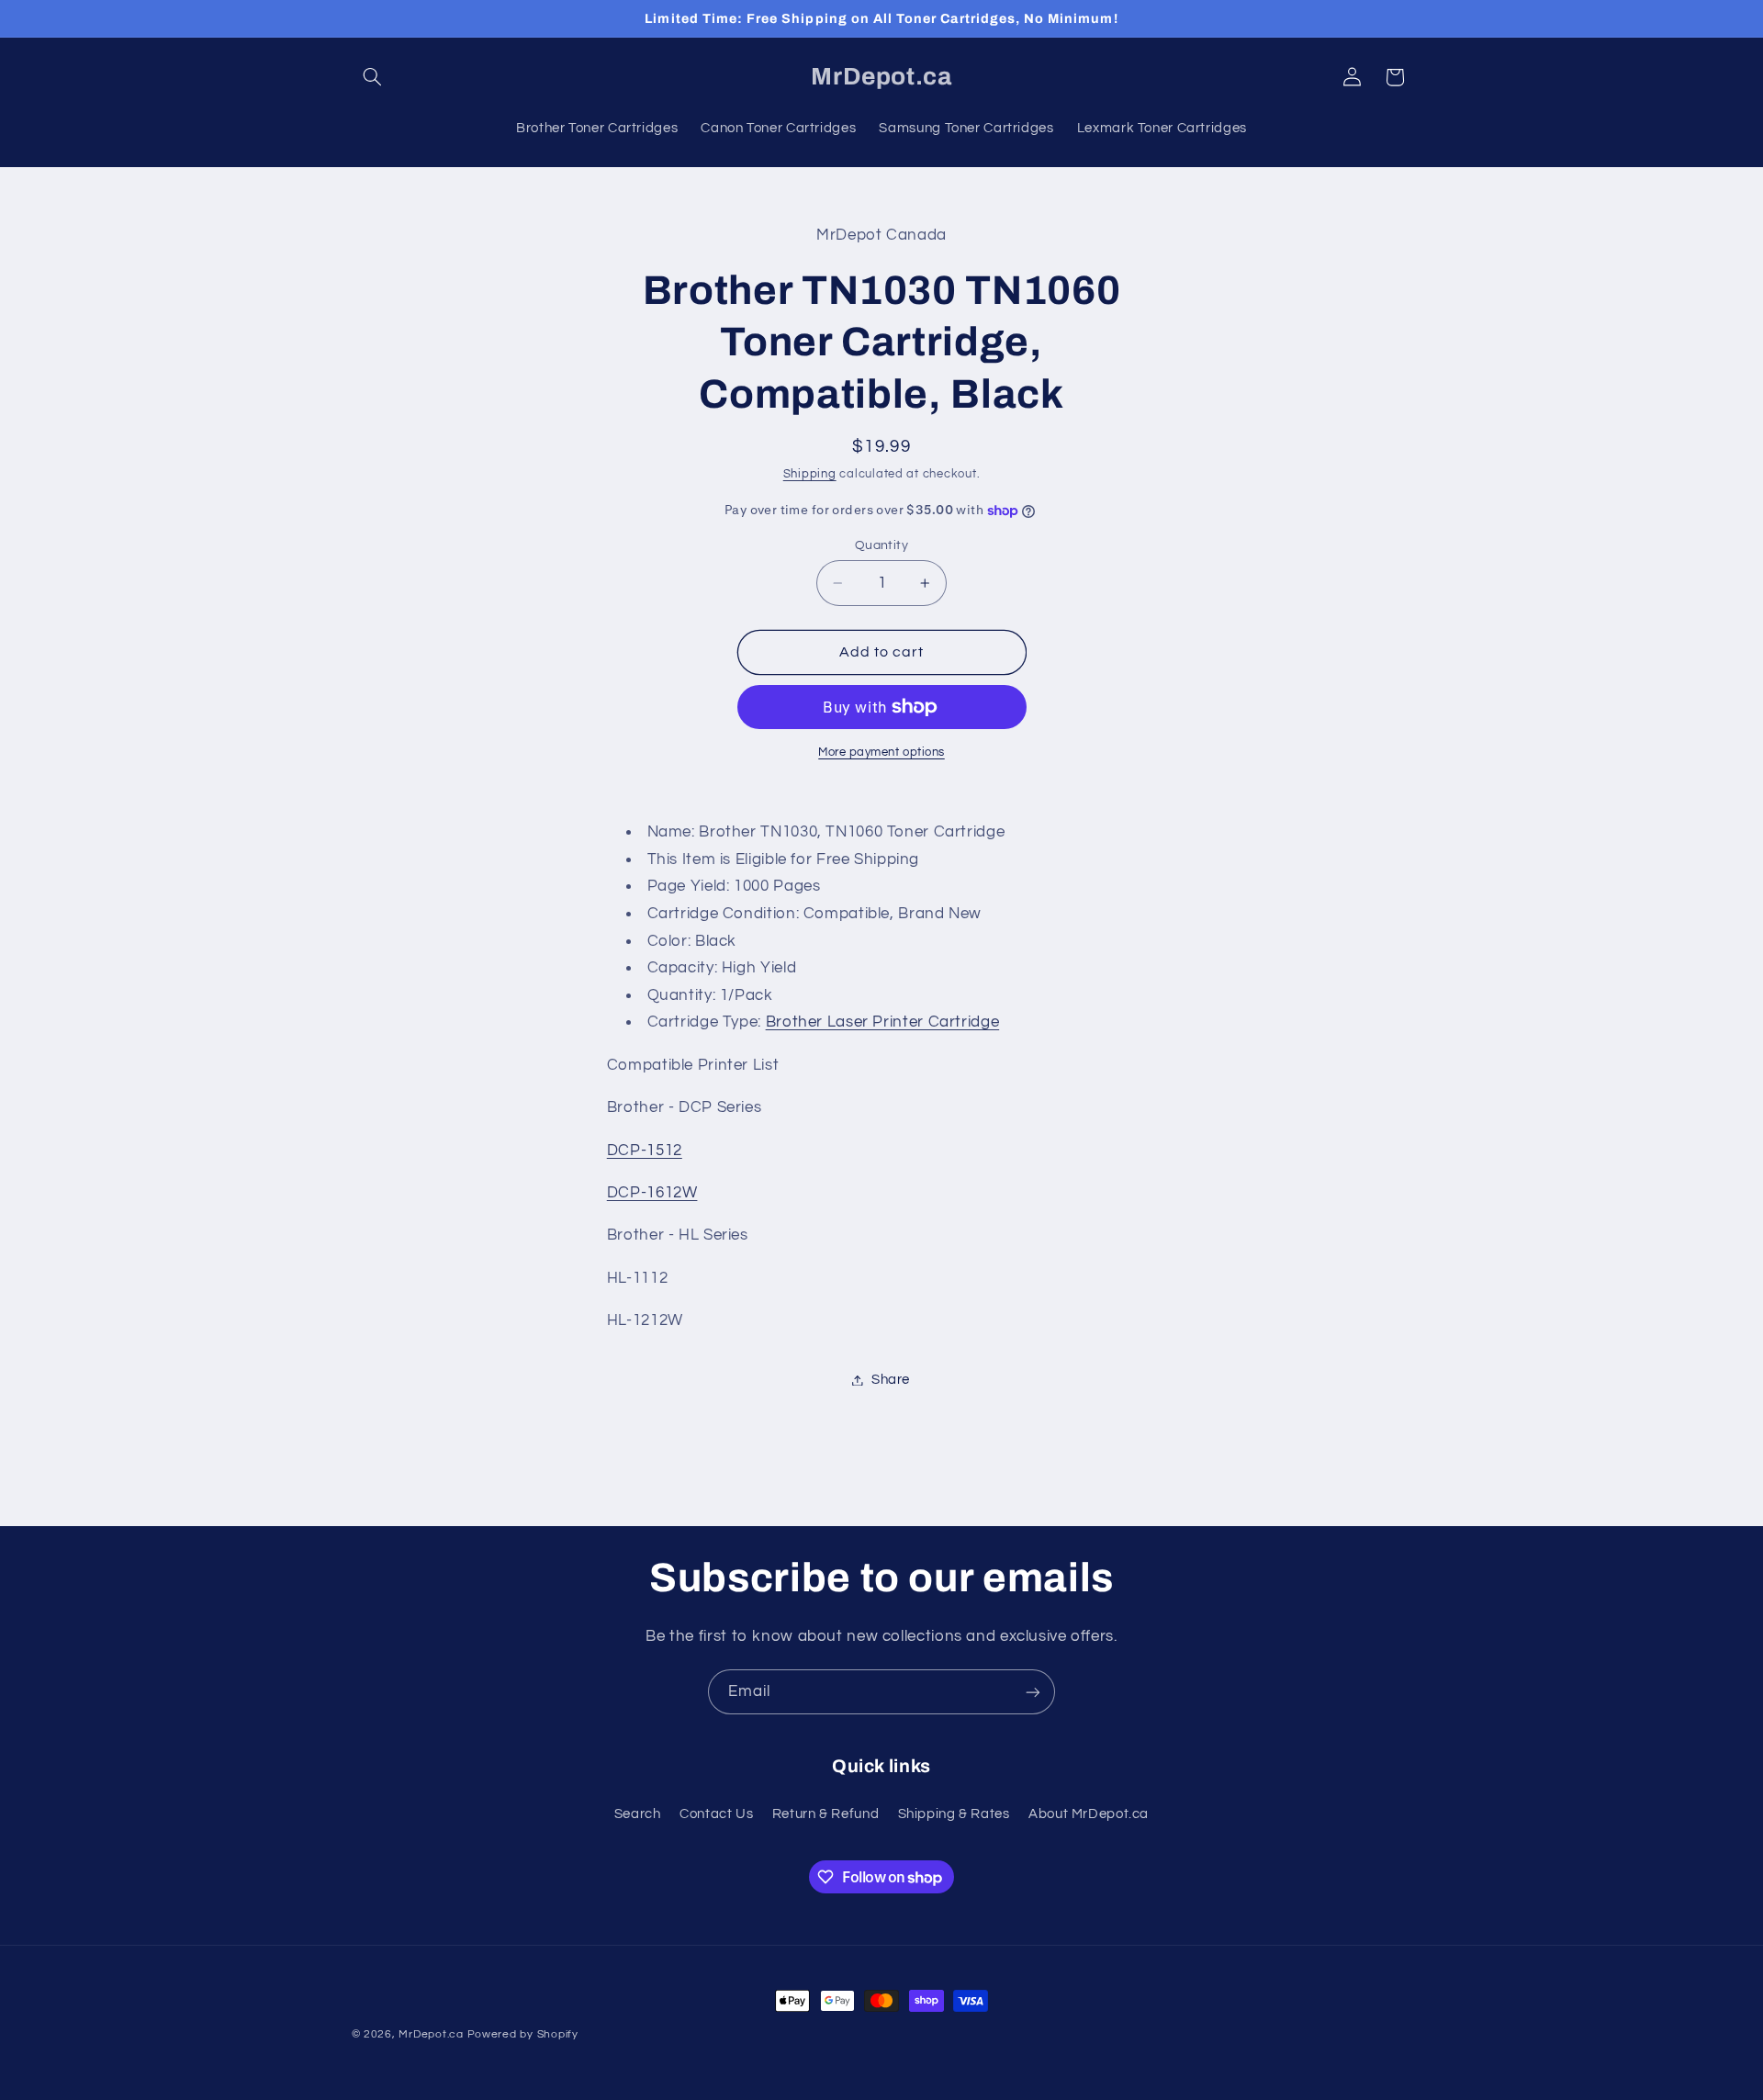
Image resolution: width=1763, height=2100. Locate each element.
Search (638, 1814)
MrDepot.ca (431, 2034)
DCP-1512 (645, 1151)
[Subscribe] (1033, 1692)
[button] (373, 77)
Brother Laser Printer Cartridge (883, 1022)
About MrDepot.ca (1089, 1814)
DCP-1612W (652, 1193)
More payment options (881, 752)
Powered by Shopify (523, 2034)
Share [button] (891, 1380)
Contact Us (716, 1814)
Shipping (810, 474)
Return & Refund (825, 1814)
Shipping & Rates (954, 1814)
